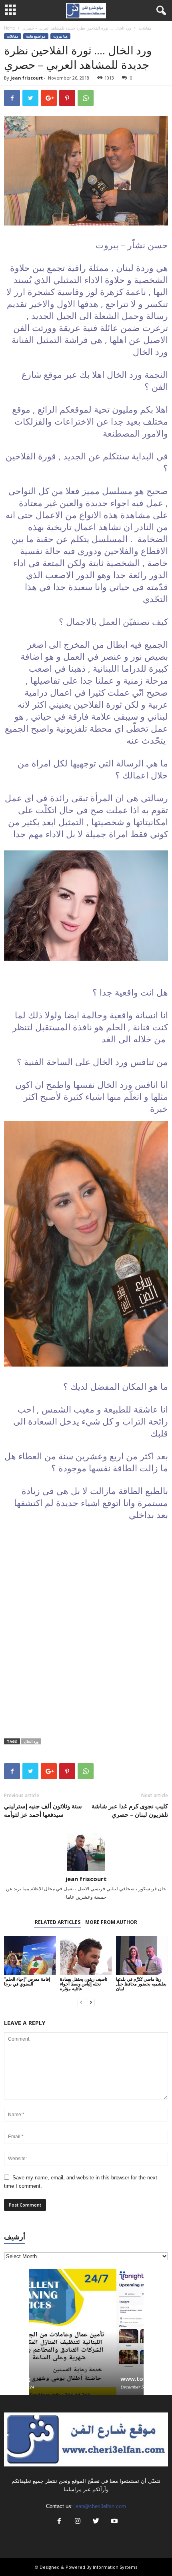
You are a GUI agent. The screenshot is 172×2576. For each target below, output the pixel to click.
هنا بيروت (60, 36)
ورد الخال (31, 1741)
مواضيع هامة (36, 36)
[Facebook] (59, 2522)
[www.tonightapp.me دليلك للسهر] (86, 2318)
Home (9, 28)
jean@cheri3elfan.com (100, 2506)
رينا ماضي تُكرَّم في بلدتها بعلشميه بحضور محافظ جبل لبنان (141, 1984)
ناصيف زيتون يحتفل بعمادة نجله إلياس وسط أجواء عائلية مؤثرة (84, 1984)
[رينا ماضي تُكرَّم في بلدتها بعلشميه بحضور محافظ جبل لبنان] (142, 1956)
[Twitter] (96, 2522)
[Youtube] (114, 2522)
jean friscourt (27, 78)
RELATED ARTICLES (58, 1922)
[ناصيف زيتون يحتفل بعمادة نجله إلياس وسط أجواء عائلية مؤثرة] (86, 1956)
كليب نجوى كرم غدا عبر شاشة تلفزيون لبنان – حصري (130, 1810)
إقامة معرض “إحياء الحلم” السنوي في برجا (27, 1981)
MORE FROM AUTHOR (111, 1922)
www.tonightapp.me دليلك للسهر (79, 2378)
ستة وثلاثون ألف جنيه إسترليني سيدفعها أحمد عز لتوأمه (43, 1810)
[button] (160, 11)
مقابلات (145, 28)
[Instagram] (78, 2522)
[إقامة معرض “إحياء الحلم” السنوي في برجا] (30, 1956)
